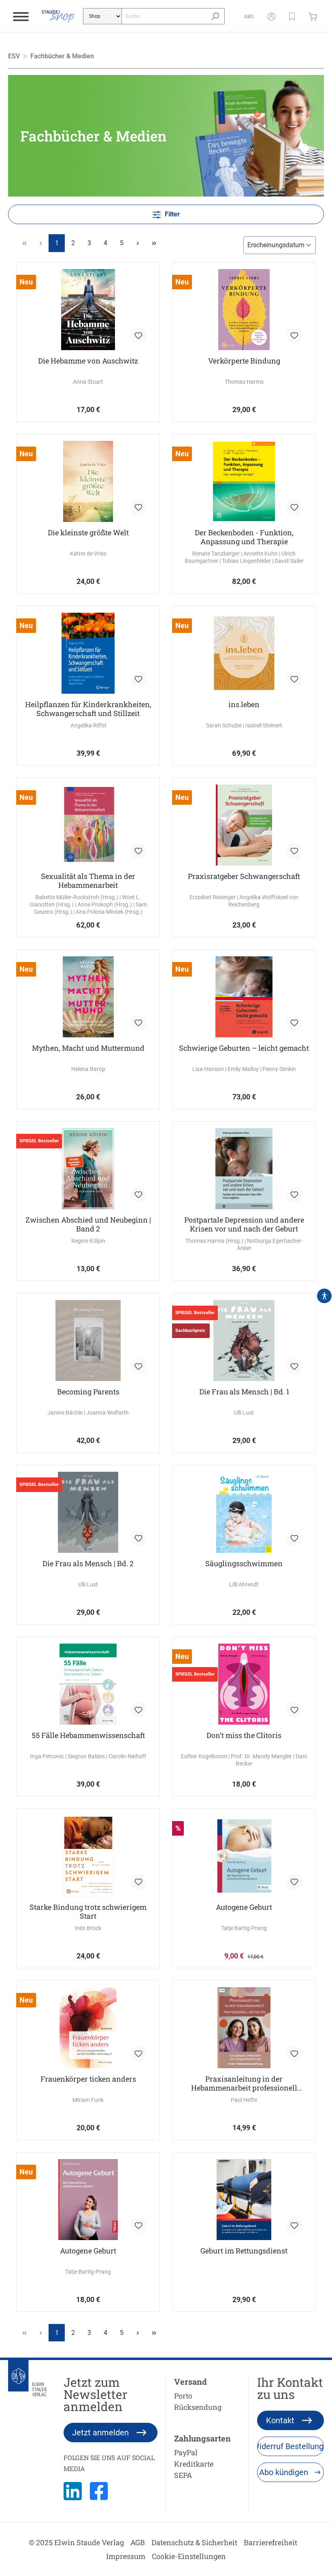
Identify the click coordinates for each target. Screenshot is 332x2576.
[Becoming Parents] (88, 1340)
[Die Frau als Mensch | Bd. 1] (244, 1340)
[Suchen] (215, 16)
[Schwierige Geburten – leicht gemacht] (244, 997)
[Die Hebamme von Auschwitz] (88, 310)
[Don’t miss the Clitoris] (244, 1684)
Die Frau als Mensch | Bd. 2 (88, 1564)
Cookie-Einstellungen (189, 2556)
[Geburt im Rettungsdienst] (244, 2200)
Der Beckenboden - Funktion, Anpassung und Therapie (244, 537)
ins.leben (244, 704)
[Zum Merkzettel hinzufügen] (138, 336)
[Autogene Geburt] (244, 1856)
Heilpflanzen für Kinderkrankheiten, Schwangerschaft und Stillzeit (88, 709)
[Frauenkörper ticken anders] (88, 2028)
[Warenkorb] (315, 16)
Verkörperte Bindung (244, 361)
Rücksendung (198, 2407)
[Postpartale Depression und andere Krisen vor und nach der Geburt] (244, 1169)
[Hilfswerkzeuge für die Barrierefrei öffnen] (324, 1296)
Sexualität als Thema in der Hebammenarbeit (88, 881)
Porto (183, 2396)
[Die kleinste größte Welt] (88, 481)
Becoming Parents (88, 1392)
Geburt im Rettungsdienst (244, 2251)
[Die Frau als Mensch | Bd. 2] (88, 1512)
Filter (171, 214)
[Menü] (21, 16)
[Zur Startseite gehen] (58, 16)
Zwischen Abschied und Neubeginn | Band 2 (88, 1224)
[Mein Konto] (271, 16)
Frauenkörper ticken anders (88, 2079)
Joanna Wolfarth (107, 1413)
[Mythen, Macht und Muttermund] (88, 997)
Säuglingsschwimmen (244, 1564)
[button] (292, 16)
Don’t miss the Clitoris (244, 1735)
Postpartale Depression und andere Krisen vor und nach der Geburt (244, 1224)
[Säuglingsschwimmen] (244, 1512)
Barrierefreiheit (270, 2542)
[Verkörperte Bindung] (244, 310)
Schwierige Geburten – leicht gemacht (244, 1048)
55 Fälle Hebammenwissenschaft (88, 1735)
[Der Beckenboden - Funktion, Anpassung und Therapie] (244, 481)
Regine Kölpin (88, 1241)
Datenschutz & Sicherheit (194, 2542)
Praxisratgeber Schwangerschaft (244, 876)
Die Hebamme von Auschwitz (88, 361)
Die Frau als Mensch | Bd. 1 (244, 1392)
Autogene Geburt (244, 1907)
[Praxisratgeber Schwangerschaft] (244, 825)
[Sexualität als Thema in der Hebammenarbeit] (88, 825)
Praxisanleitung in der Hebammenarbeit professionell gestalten (244, 2083)
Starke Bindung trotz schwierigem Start (88, 1911)
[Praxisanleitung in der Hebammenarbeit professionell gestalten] (244, 2028)
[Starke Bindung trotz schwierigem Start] (88, 1856)
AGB (138, 2542)
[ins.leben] (244, 653)
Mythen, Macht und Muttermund (88, 1048)
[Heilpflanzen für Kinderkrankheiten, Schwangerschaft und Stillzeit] (88, 653)
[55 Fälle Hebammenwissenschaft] (88, 1684)
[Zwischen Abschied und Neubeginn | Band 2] (88, 1169)
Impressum (126, 2556)
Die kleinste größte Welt (88, 533)
